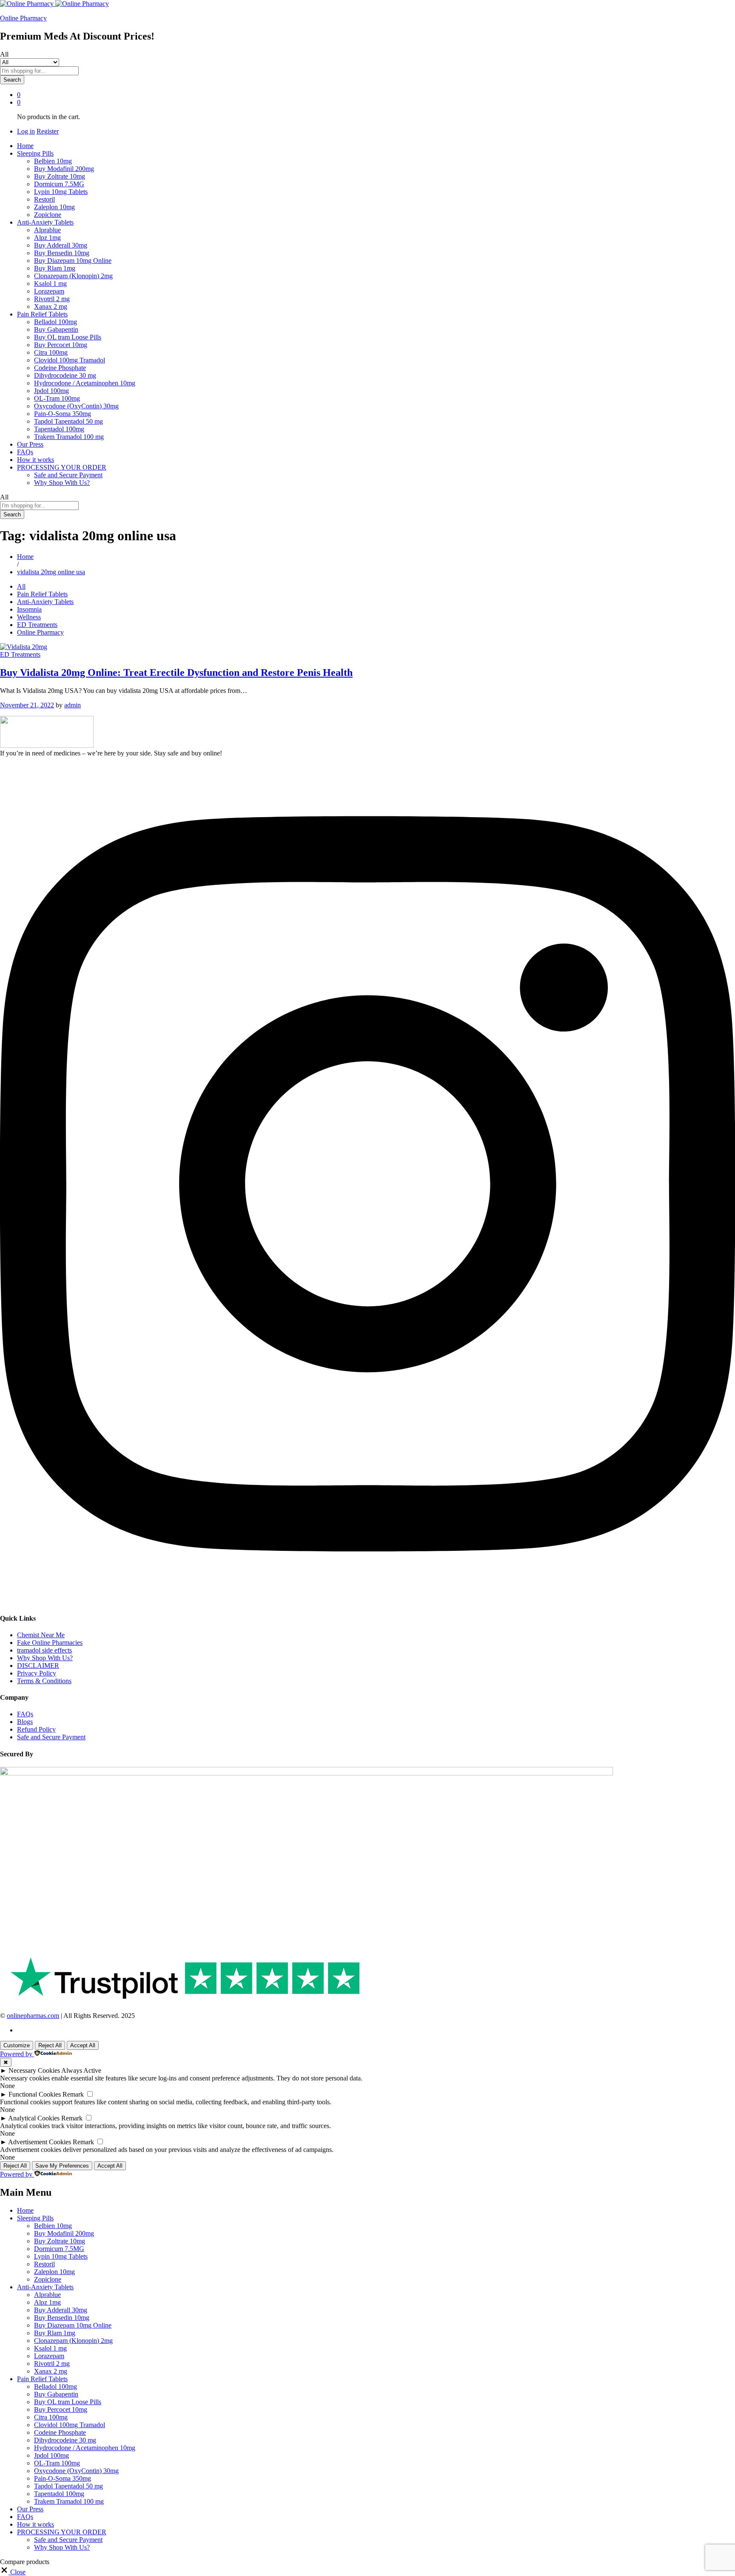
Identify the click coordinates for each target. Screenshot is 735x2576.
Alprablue (47, 230)
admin (73, 705)
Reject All (50, 2045)
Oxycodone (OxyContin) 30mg (76, 406)
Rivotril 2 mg (52, 299)
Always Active (81, 2070)
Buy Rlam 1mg (55, 268)
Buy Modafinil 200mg (64, 169)
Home (25, 146)
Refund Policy (36, 1729)
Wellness (29, 617)
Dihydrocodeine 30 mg (65, 375)
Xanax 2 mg (51, 306)
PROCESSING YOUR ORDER (62, 2532)
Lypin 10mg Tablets (61, 192)
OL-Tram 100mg (57, 398)
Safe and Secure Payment (68, 475)
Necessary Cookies (34, 2070)
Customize (17, 2045)
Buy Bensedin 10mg (62, 253)
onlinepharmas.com (33, 2016)
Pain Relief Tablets (42, 594)
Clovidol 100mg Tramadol (70, 360)
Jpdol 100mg (51, 391)
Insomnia (29, 609)
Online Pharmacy (23, 18)
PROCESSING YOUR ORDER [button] (62, 467)
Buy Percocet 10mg (61, 345)
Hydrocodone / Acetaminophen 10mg (85, 383)
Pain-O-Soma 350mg (63, 414)
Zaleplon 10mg (54, 207)
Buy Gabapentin (56, 329)
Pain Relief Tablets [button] (42, 314)
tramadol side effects (44, 1650)
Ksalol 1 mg (50, 284)
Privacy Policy (37, 1673)
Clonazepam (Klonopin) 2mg (73, 276)
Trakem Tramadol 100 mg (69, 437)
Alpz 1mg (47, 238)
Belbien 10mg (53, 161)
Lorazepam (49, 291)
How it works (36, 460)
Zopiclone (48, 215)
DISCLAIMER (38, 1666)
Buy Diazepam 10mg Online (73, 261)
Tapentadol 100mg (59, 429)
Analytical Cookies (34, 2118)
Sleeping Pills (35, 2218)
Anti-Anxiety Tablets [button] (45, 222)
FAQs (25, 452)
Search (12, 80)
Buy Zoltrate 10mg (60, 176)
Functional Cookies (35, 2094)
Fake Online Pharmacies (50, 1643)
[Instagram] (367, 1601)
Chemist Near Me (41, 1635)
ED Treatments (37, 625)
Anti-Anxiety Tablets (45, 602)
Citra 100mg (51, 352)
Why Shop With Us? (62, 483)
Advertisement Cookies (40, 2142)
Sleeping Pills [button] (35, 153)
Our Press (30, 444)
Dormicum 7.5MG (59, 184)
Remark (73, 2094)
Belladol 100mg (56, 322)
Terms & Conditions (44, 1681)
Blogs (25, 1722)
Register (48, 131)
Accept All (83, 2045)
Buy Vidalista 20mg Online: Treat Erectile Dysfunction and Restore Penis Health (176, 672)
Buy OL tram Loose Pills (68, 337)
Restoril (44, 199)
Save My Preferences (62, 2166)
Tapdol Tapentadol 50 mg (68, 421)
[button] (13, 2572)
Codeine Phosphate (60, 368)
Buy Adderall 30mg (61, 245)
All (21, 586)
